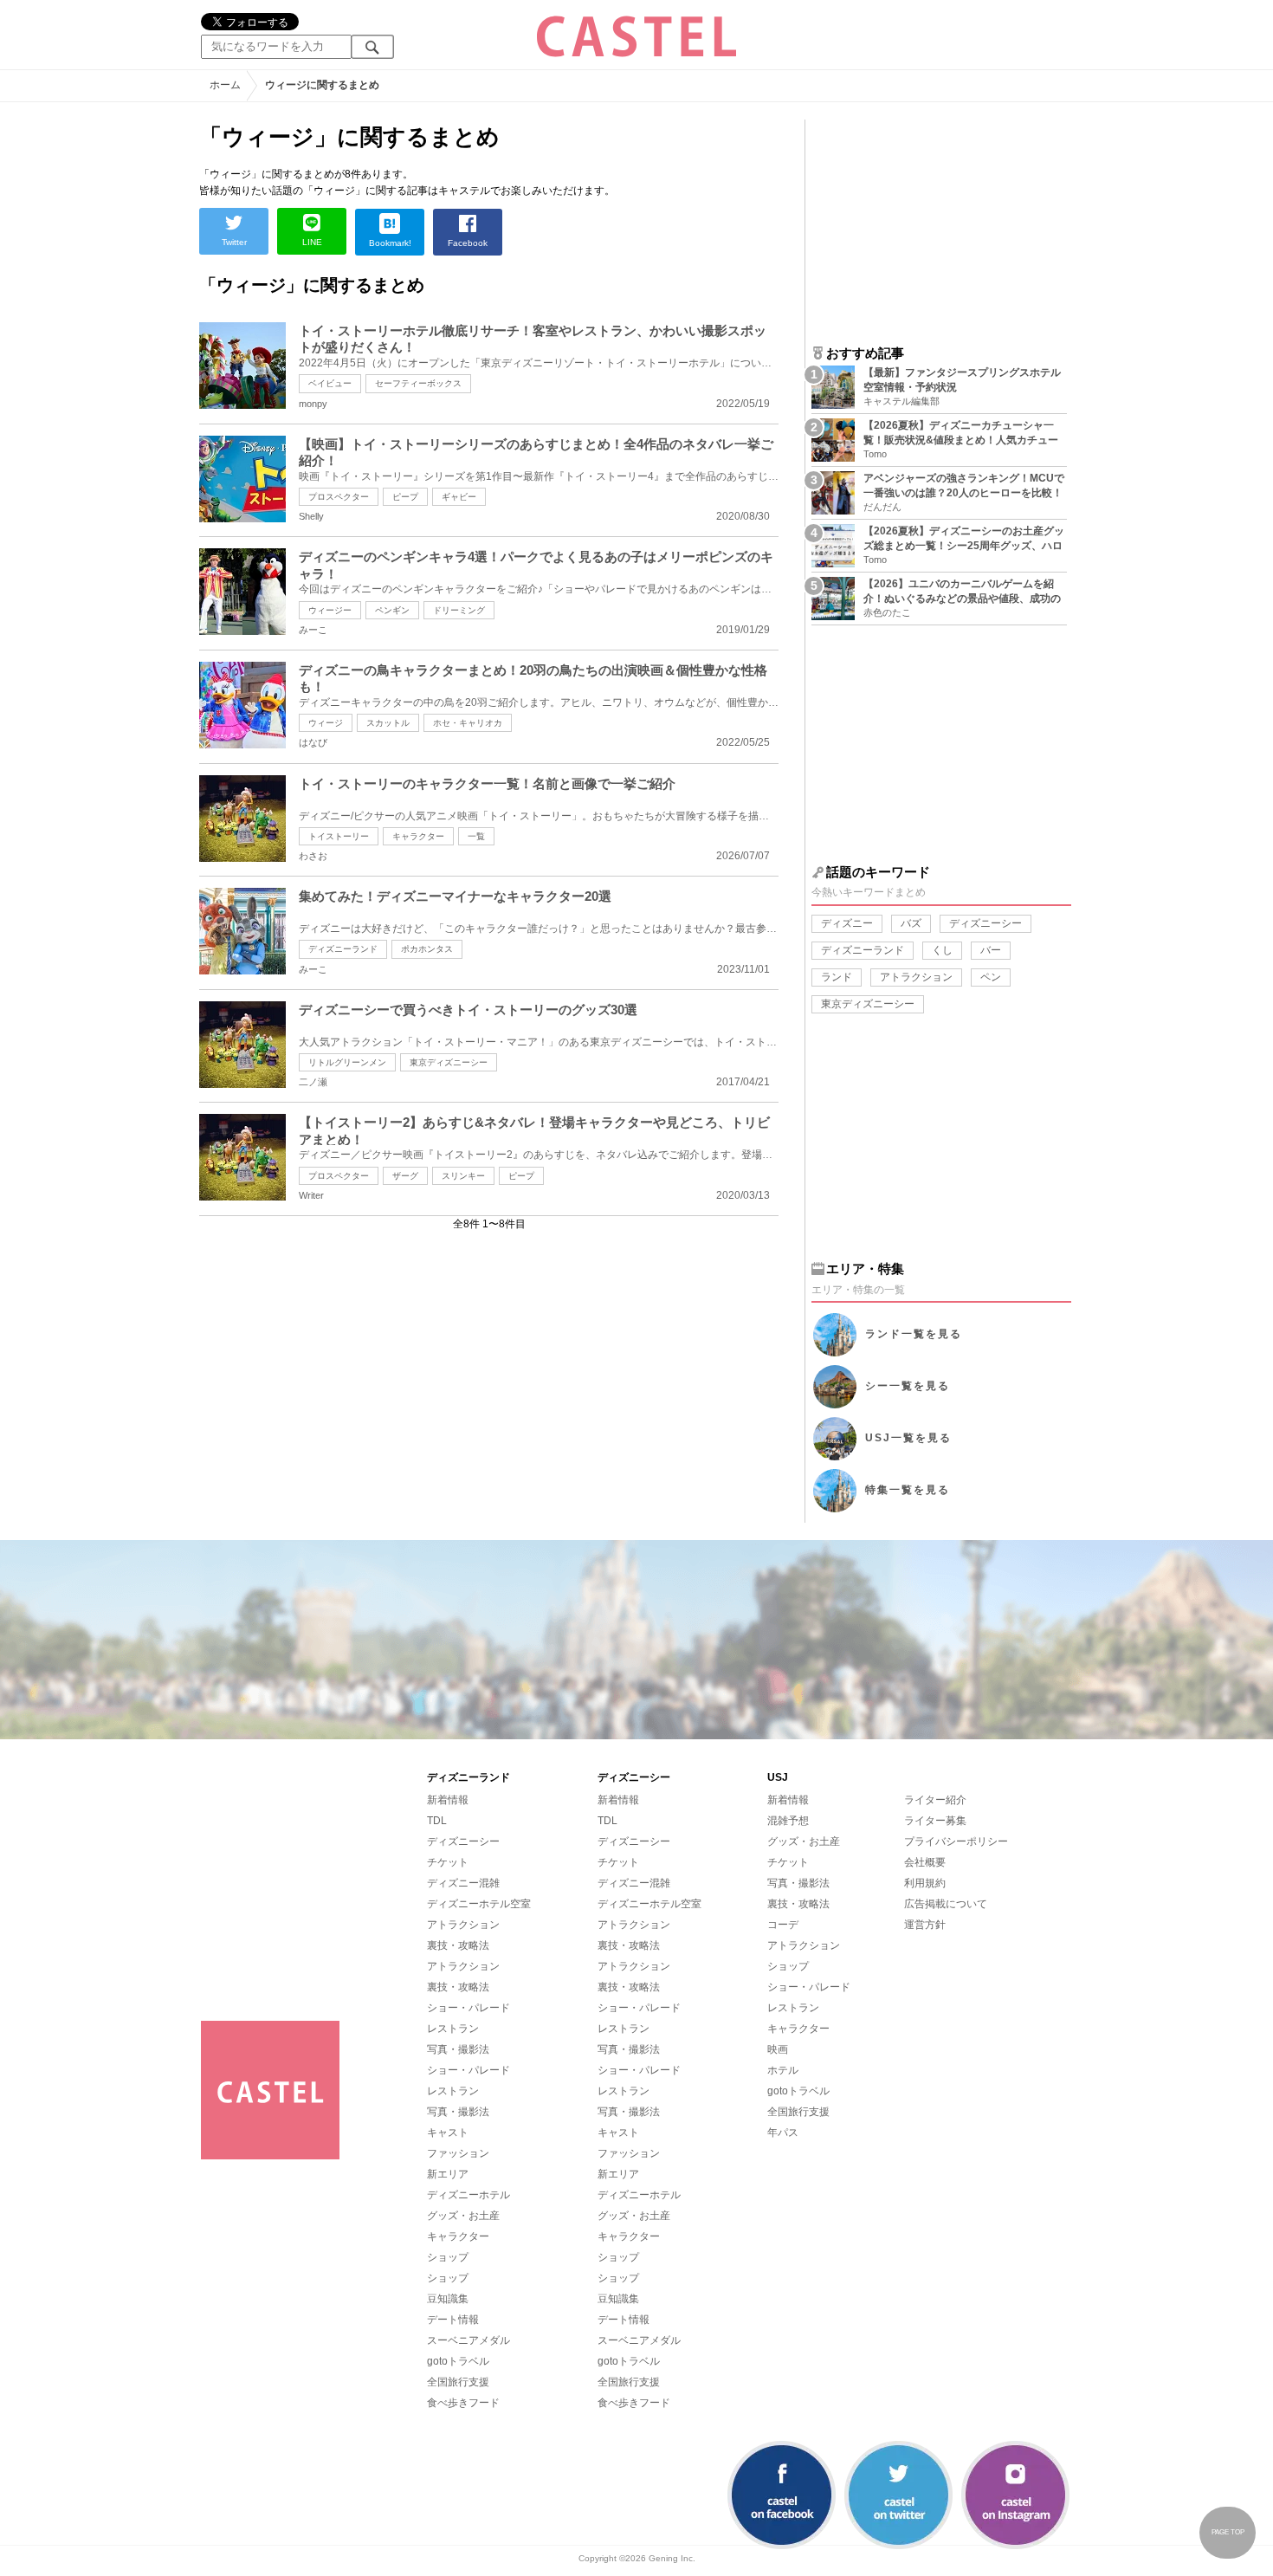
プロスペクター (339, 497)
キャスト (448, 2133)
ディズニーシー (985, 923)
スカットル (388, 723)
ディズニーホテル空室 (479, 1904)
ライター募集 (935, 1821)
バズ (911, 923)
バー (991, 950)
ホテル (783, 2070)
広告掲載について (946, 1904)
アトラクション (916, 977)
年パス (783, 2133)
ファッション (458, 2153)
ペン (991, 977)
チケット (448, 1862)
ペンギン (392, 610)
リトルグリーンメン (347, 1062)
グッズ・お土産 (463, 2216)
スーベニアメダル (468, 2340)
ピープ (405, 497)
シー (908, 1386)
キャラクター (418, 836)
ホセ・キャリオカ (468, 723)
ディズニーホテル (468, 2195)
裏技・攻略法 (458, 1945)
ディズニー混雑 (463, 1883)
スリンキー (463, 1176)
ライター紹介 (935, 1800)
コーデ (783, 1925)
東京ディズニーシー (449, 1062)
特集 (908, 1490)
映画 (778, 2049)
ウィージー (330, 610)
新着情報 (448, 1800)
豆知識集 (448, 2299)
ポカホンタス (427, 949)
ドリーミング (459, 610)
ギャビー (459, 497)
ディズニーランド (343, 949)
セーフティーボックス (418, 383)
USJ (908, 1438)
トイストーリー (339, 836)
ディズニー (847, 923)
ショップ (448, 2257)
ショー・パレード (468, 2008)
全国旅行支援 (458, 2382)
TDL (437, 1821)
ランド (837, 977)
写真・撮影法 (458, 2049)
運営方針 (925, 1925)
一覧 (476, 836)
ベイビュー (330, 383)
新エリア (448, 2174)
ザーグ (405, 1176)
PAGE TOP (1228, 2532)
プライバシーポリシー (956, 1841)
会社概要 (925, 1862)
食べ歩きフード (463, 2403)
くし (942, 950)
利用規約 (925, 1883)
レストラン (453, 2029)
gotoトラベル (458, 2361)
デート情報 (453, 2320)
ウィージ (326, 723)
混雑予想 (788, 1821)
